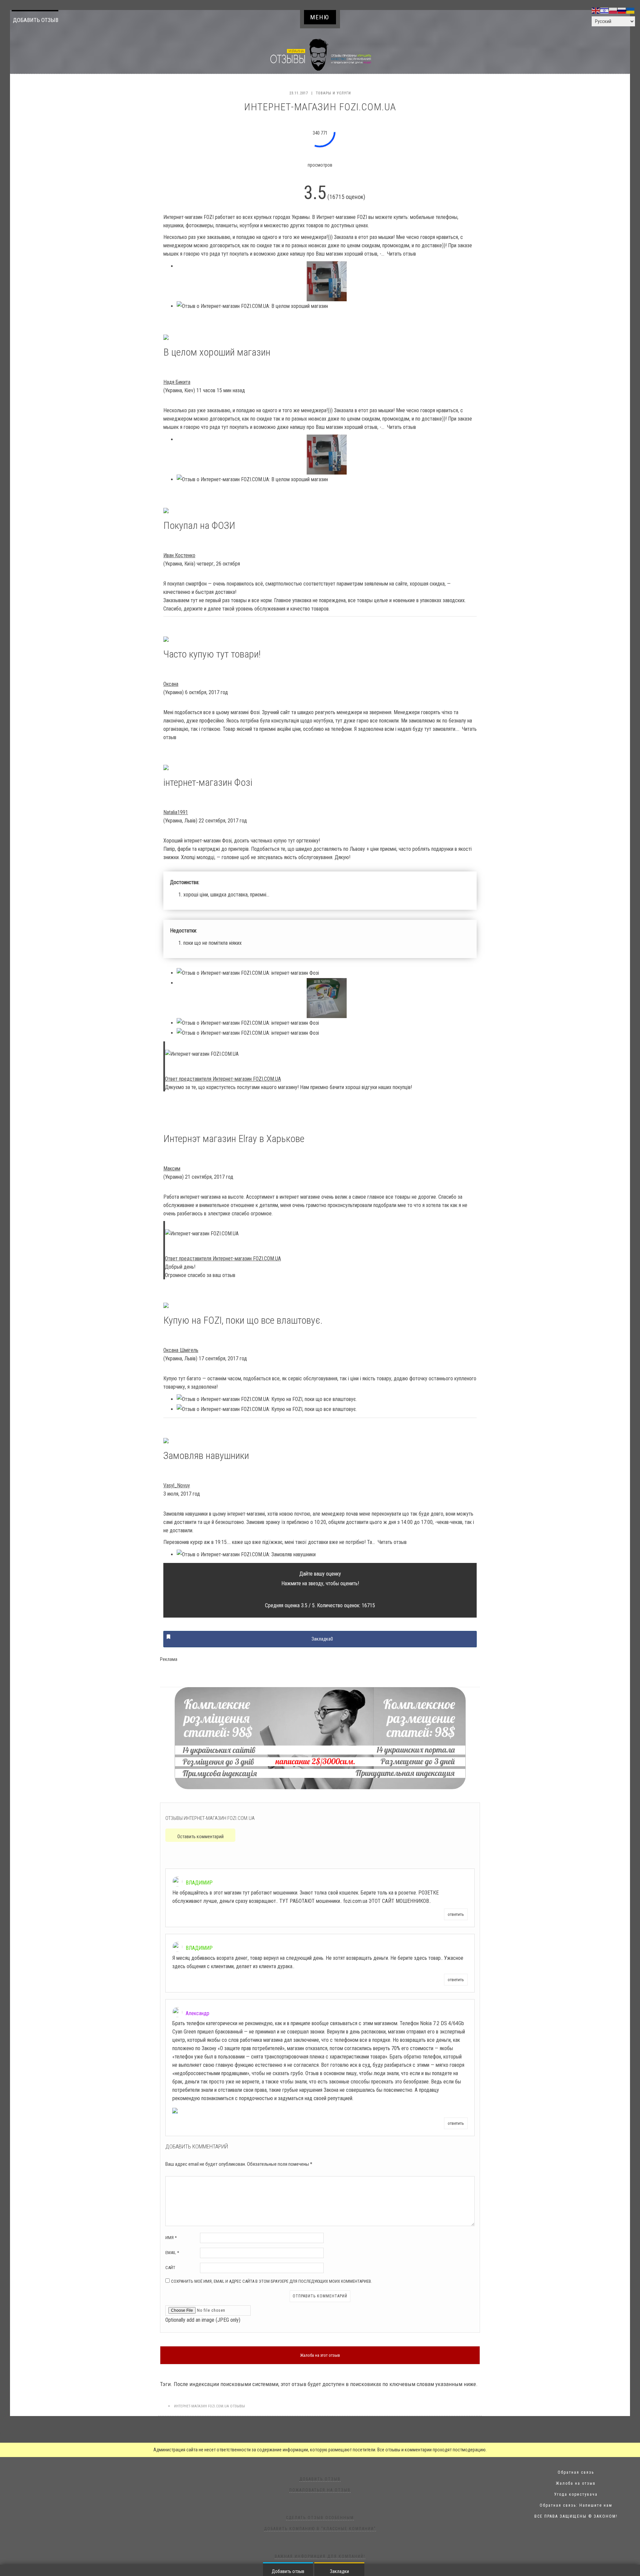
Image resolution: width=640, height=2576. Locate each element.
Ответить (456, 1914)
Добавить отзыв (36, 20)
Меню (320, 17)
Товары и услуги (333, 93)
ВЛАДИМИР (199, 1883)
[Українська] (631, 10)
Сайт (170, 2268)
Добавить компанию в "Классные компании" (320, 2529)
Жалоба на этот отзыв (320, 2355)
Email (172, 2253)
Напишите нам (596, 2505)
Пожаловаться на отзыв (320, 2490)
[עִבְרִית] (605, 10)
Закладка (322, 1639)
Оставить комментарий (200, 1837)
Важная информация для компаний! (320, 2556)
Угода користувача (576, 2494)
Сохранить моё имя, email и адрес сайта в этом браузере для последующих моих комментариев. (271, 2281)
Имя (171, 2238)
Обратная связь (576, 2472)
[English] (596, 10)
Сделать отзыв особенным (320, 2518)
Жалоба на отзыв (576, 2483)
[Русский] (622, 10)
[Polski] (613, 10)
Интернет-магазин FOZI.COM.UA (201, 2406)
